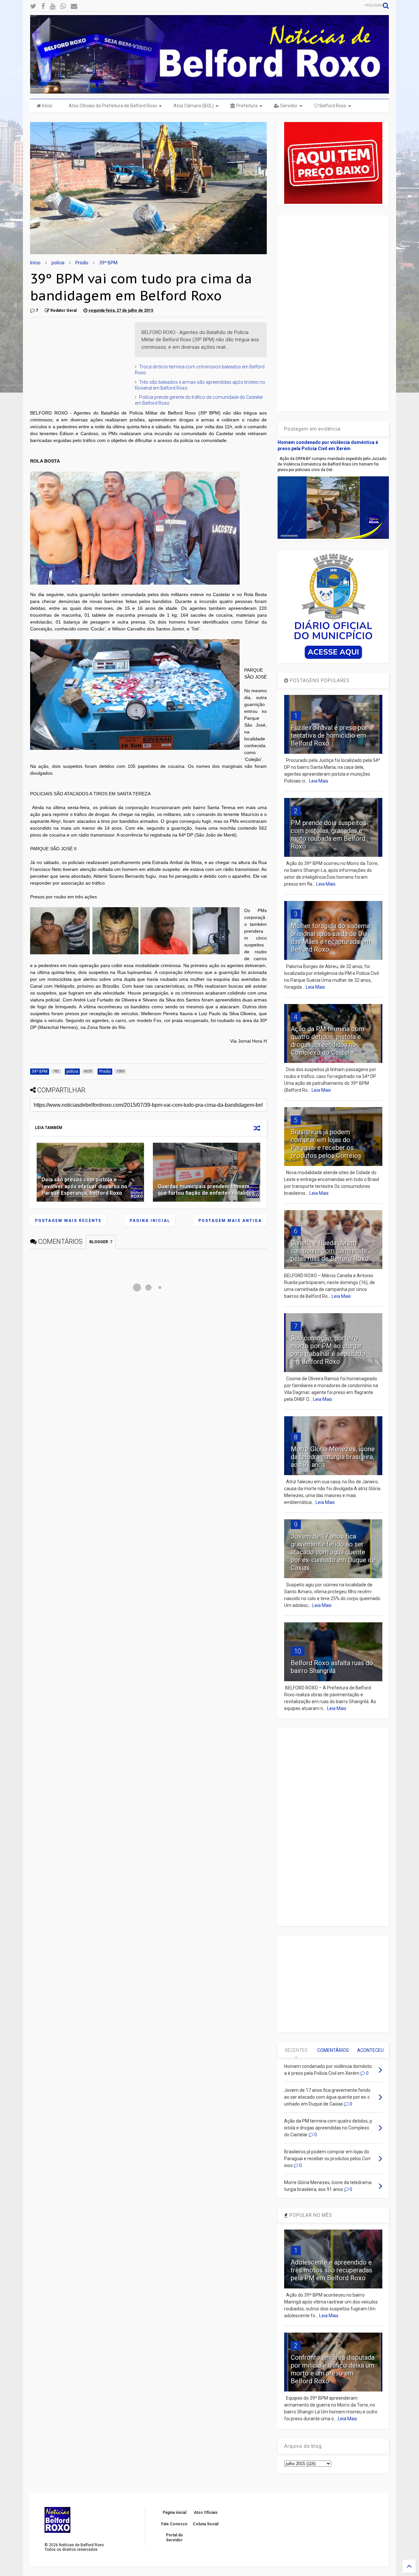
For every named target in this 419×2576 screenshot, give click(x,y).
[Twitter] (33, 6)
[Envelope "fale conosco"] (74, 6)
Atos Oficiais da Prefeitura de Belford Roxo (113, 106)
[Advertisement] (79, 363)
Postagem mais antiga (230, 1221)
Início (47, 106)
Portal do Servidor (174, 2537)
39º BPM (108, 263)
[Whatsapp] (63, 6)
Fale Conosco (174, 2524)
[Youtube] (53, 6)
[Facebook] (43, 6)
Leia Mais (319, 781)
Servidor (288, 106)
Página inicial (150, 1221)
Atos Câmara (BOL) (194, 106)
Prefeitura (246, 106)
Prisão (82, 263)
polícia (58, 263)
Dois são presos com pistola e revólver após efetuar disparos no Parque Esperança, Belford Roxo (84, 1186)
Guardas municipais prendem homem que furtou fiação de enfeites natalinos (206, 1190)
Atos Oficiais (206, 2513)
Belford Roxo (332, 106)
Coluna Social (206, 2524)
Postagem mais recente (68, 1221)
